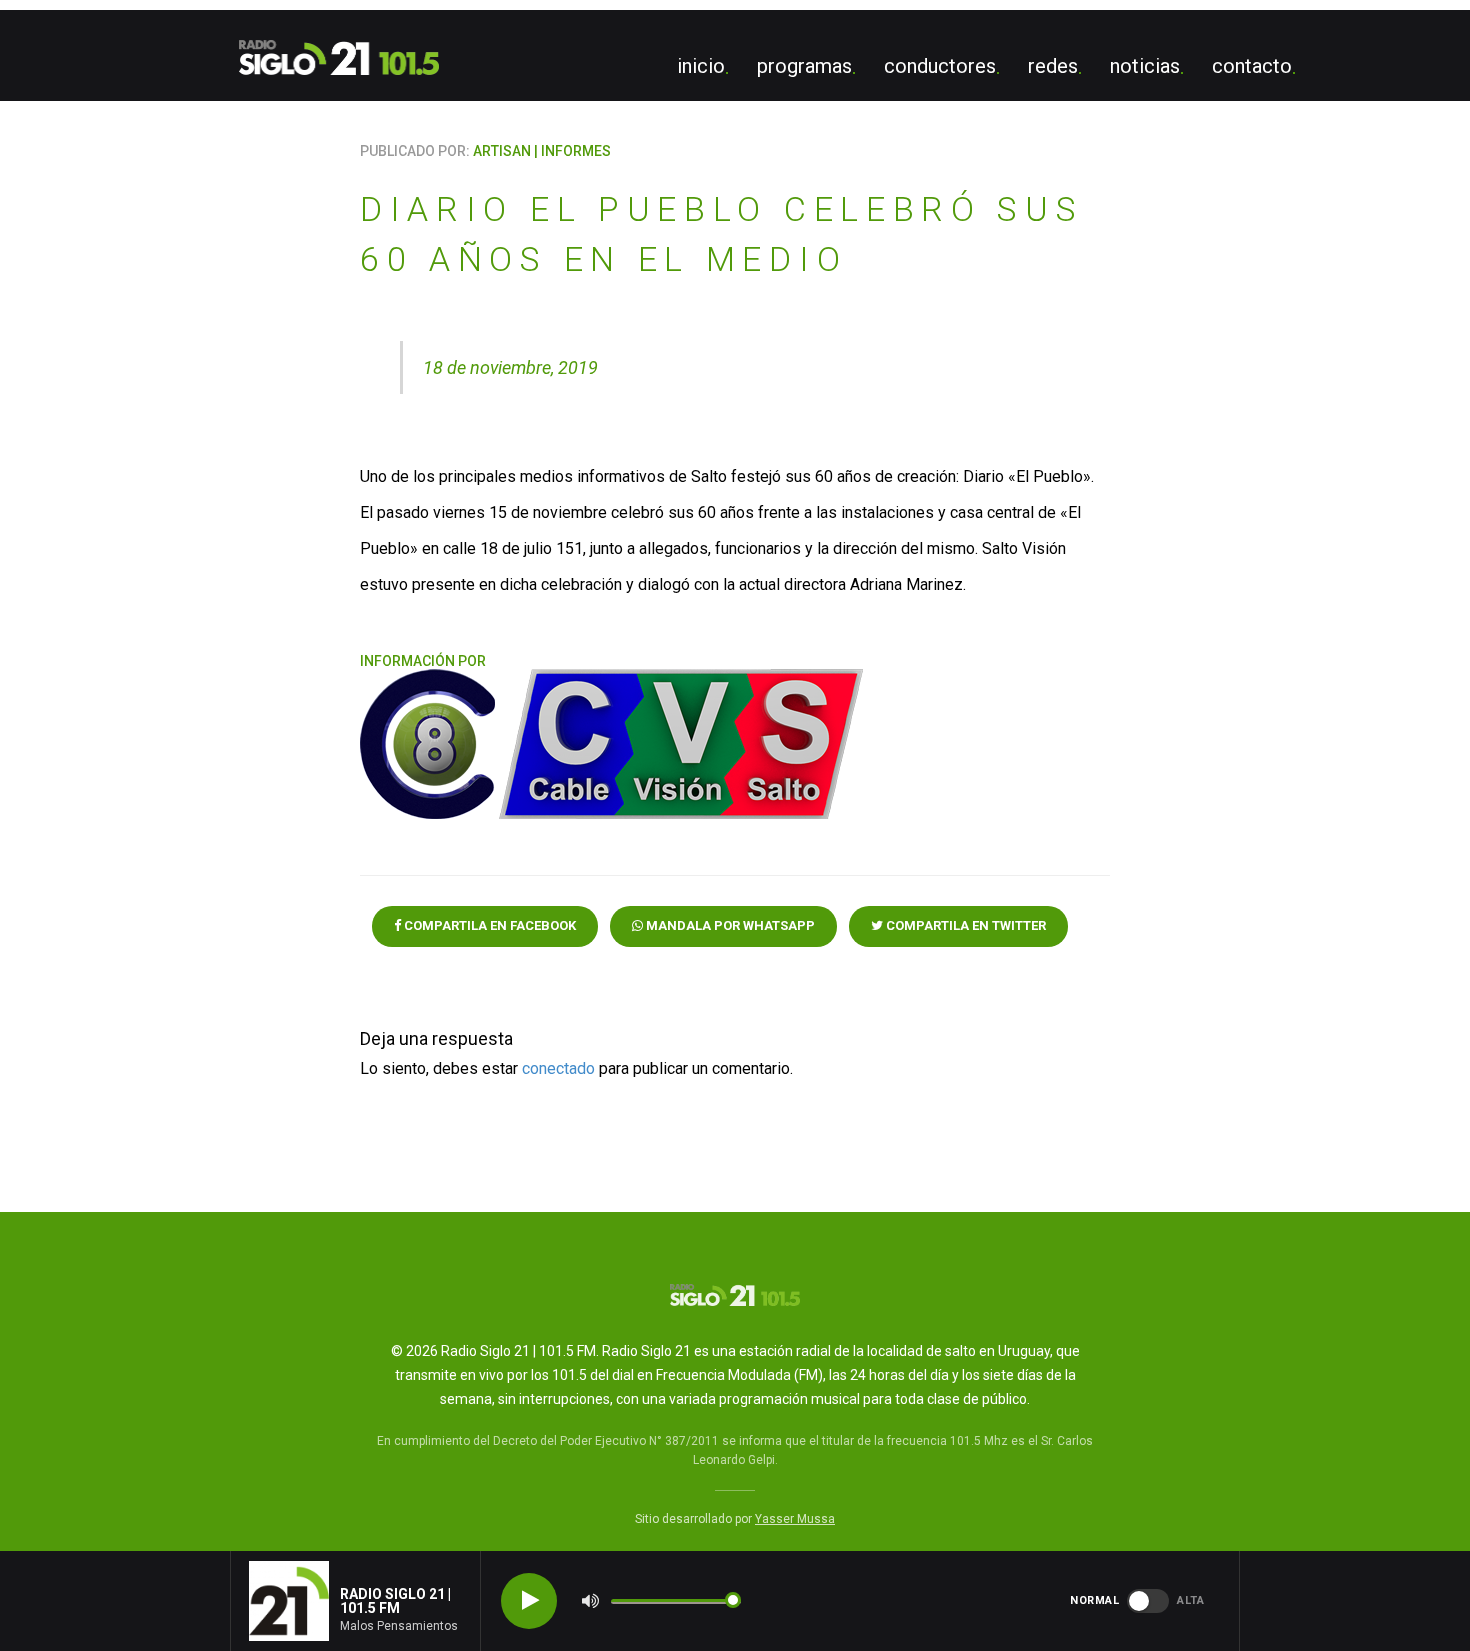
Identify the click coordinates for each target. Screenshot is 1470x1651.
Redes (1053, 66)
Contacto (1252, 66)
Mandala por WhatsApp (729, 925)
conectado (558, 1068)
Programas (804, 66)
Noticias (1145, 66)
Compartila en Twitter (964, 925)
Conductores (940, 66)
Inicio (701, 66)
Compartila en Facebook (488, 925)
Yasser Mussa (795, 1519)
